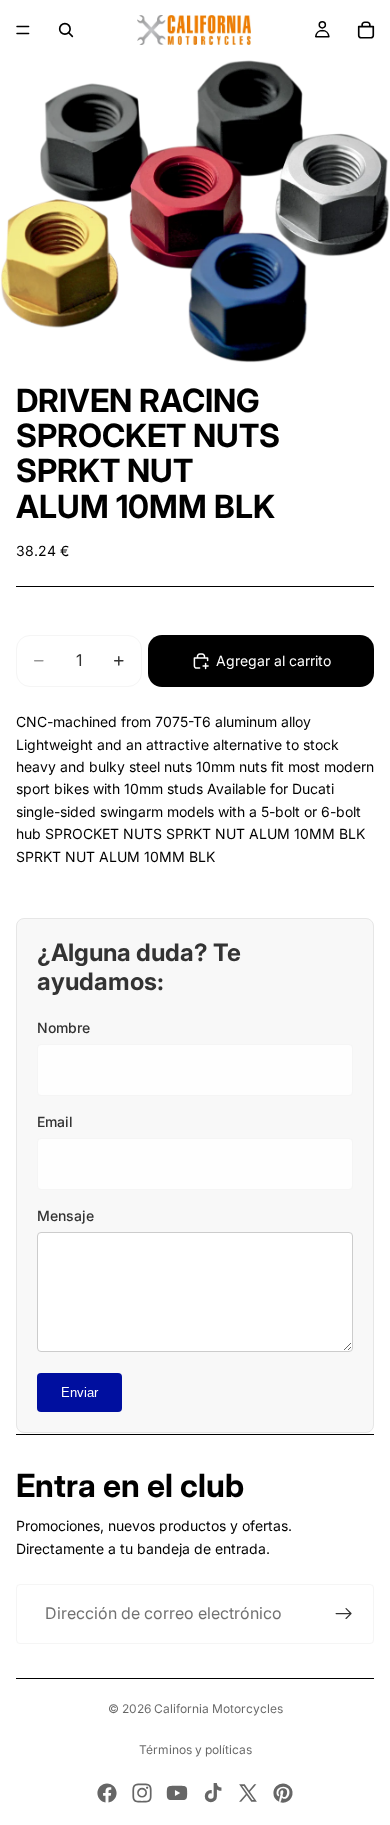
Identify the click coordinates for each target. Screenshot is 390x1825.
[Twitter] (248, 1793)
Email (55, 1121)
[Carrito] (366, 30)
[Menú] (23, 30)
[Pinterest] (283, 1793)
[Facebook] (107, 1793)
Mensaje (65, 1215)
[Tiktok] (213, 1793)
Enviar (79, 1392)
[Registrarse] (344, 1614)
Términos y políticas (195, 1749)
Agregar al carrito (273, 660)
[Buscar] (66, 30)
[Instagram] (142, 1793)
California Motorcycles (218, 1708)
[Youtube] (177, 1793)
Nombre (63, 1027)
